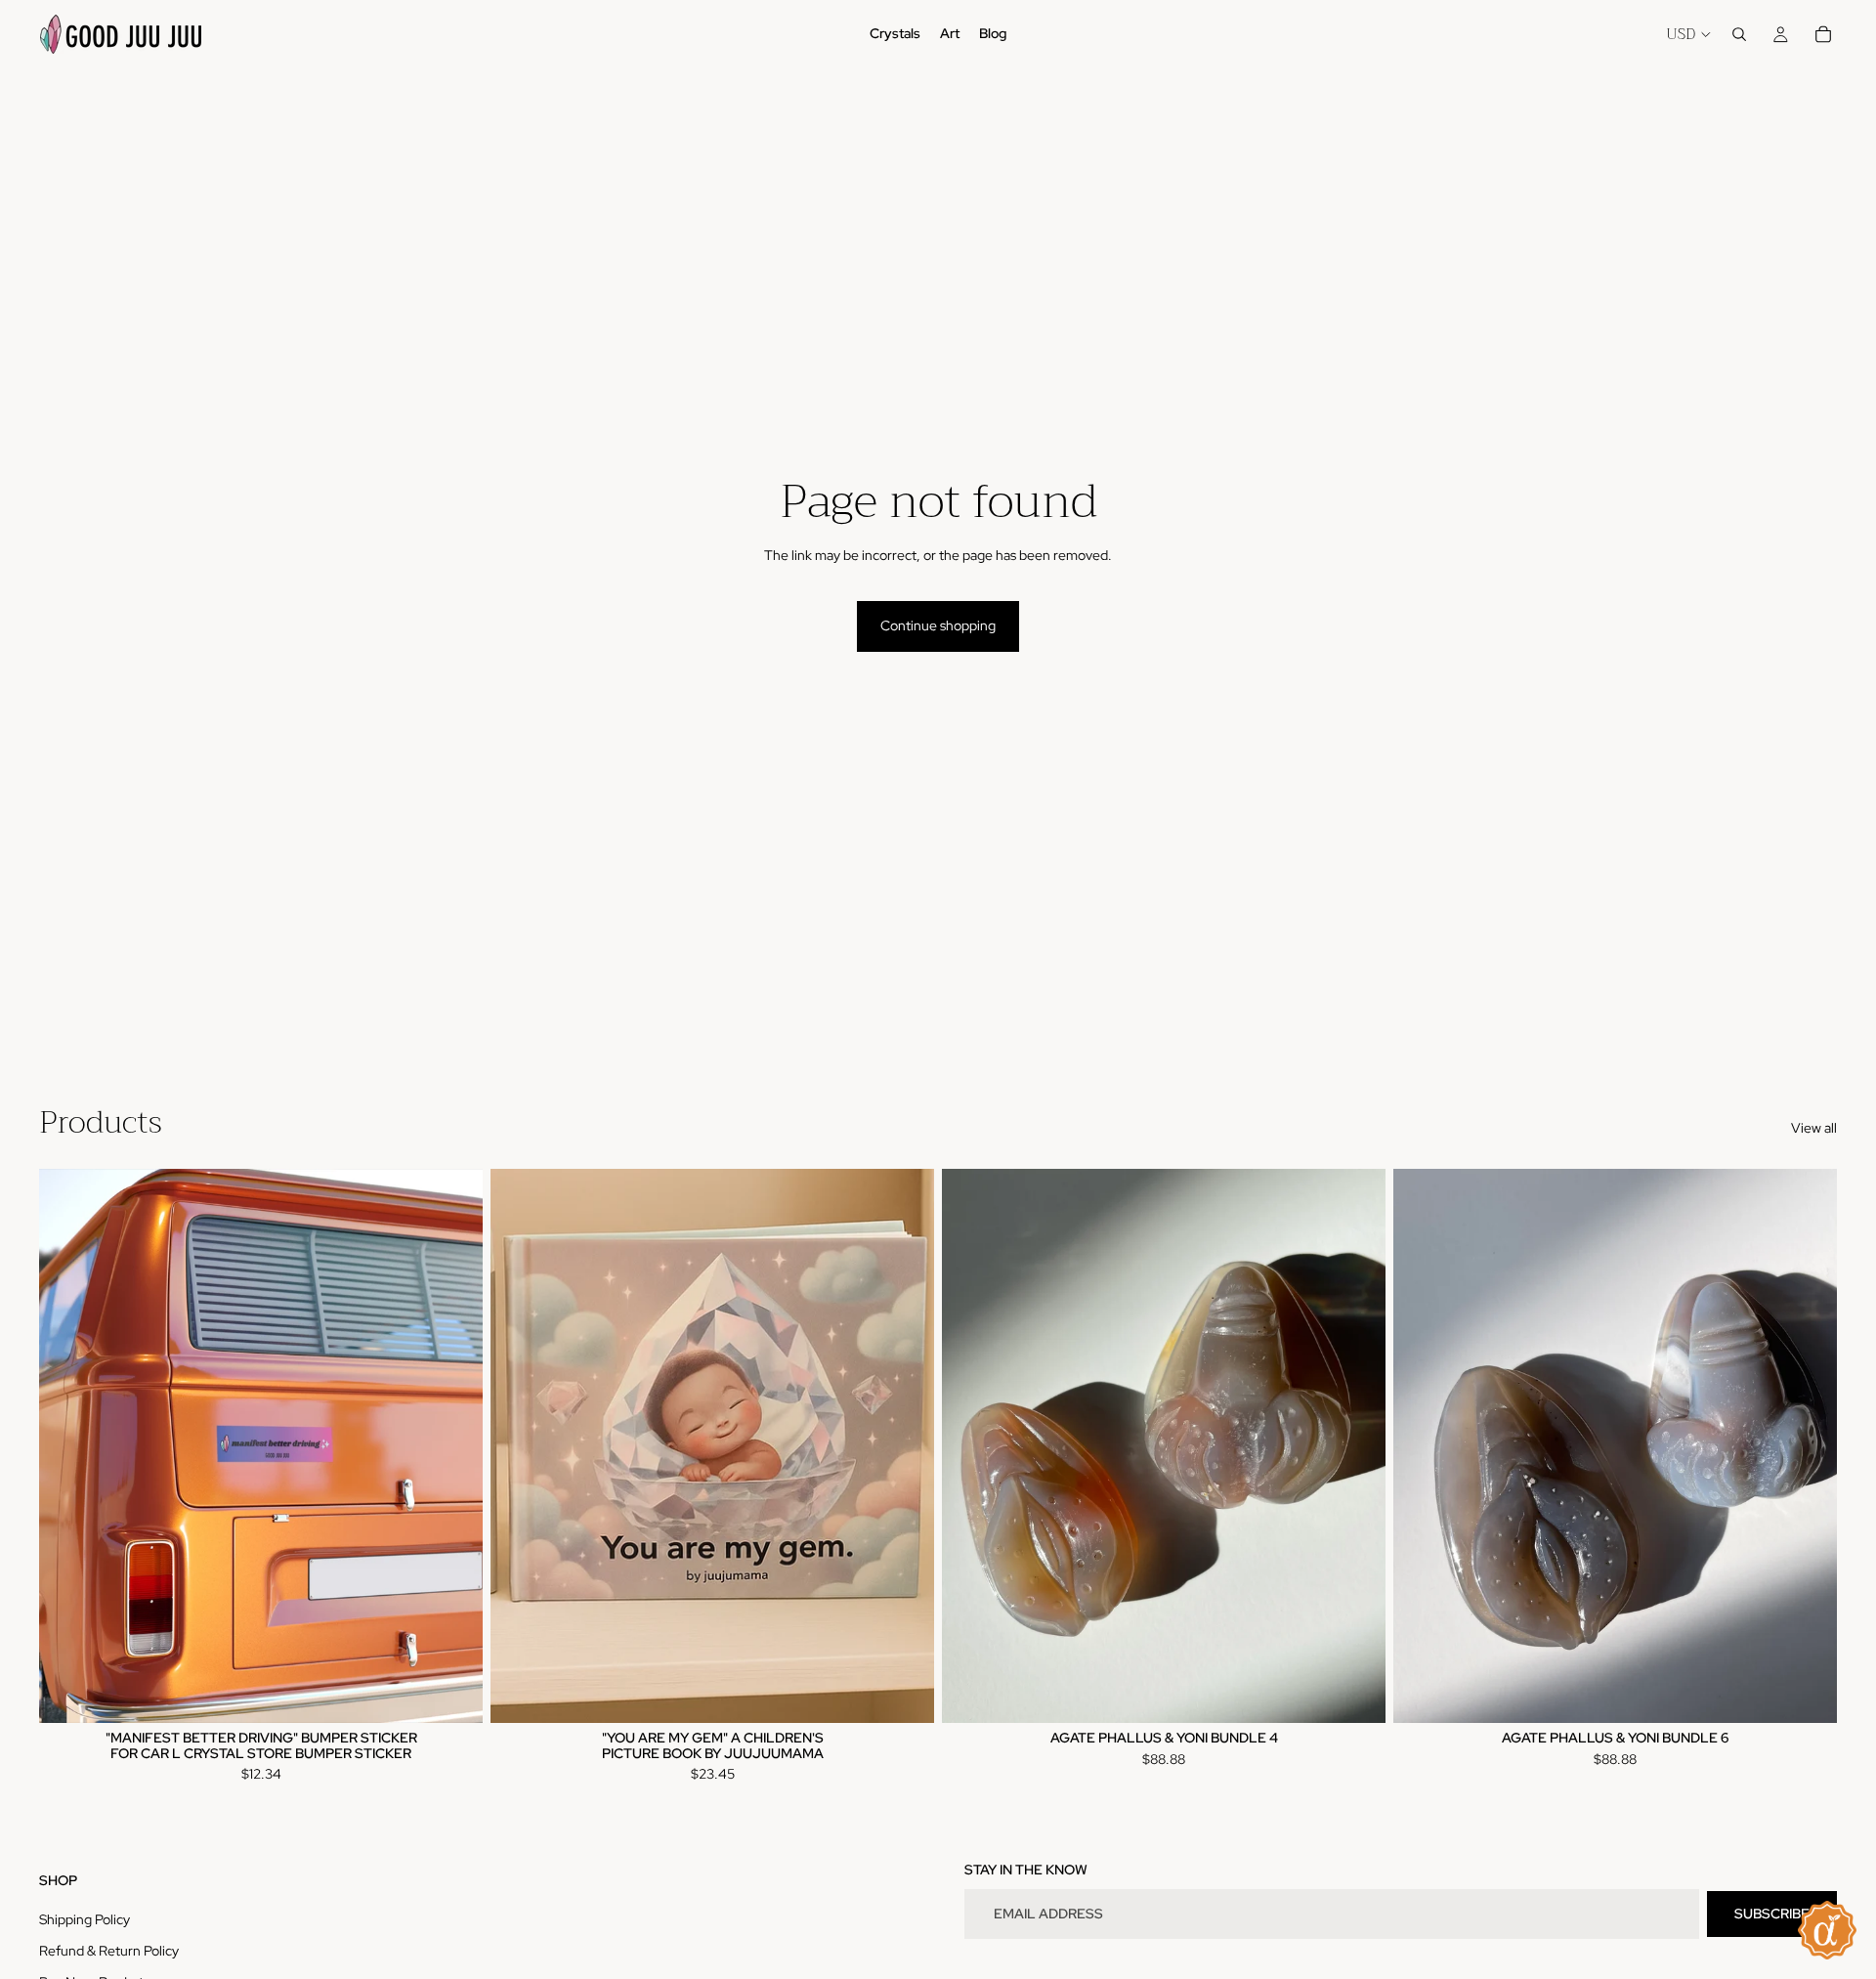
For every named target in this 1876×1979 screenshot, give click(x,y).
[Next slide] (453, 1445)
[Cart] (1823, 34)
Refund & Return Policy (109, 1951)
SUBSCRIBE (1772, 1914)
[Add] (452, 1693)
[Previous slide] (68, 1445)
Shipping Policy (85, 1919)
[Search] (1739, 34)
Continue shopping (938, 625)
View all (1814, 1128)
